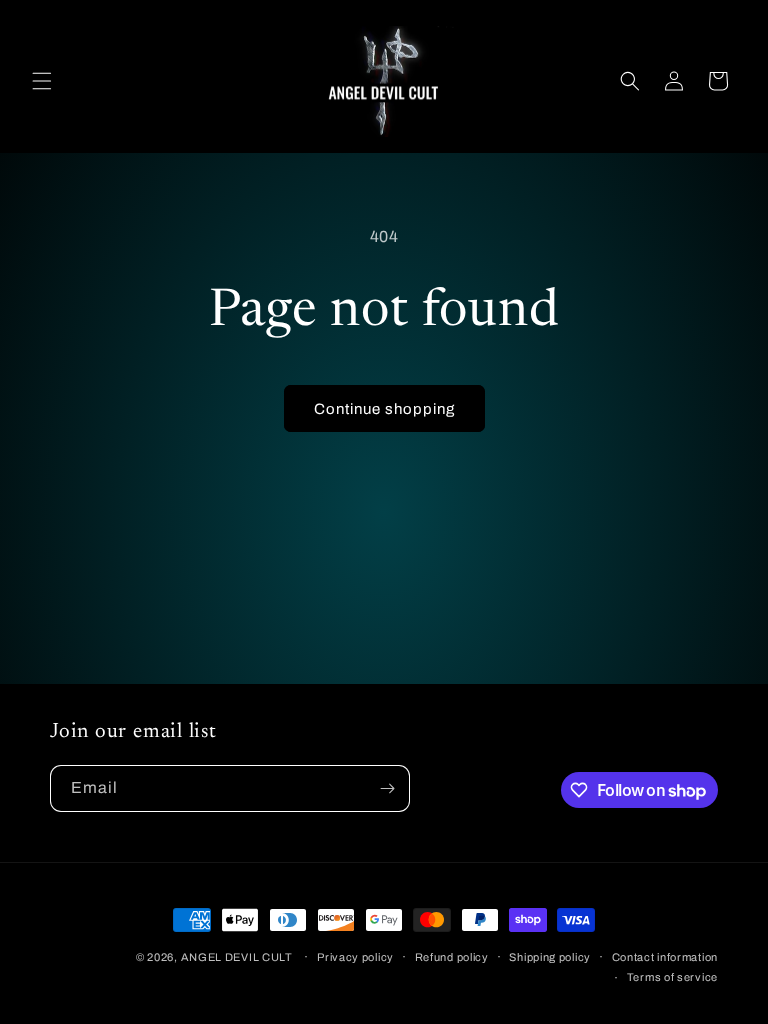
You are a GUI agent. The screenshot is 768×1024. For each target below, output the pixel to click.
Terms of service (672, 977)
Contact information (665, 957)
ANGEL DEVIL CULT (237, 957)
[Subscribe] (387, 788)
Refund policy (452, 957)
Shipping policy (550, 957)
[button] (42, 81)
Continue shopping (384, 409)
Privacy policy (355, 957)
